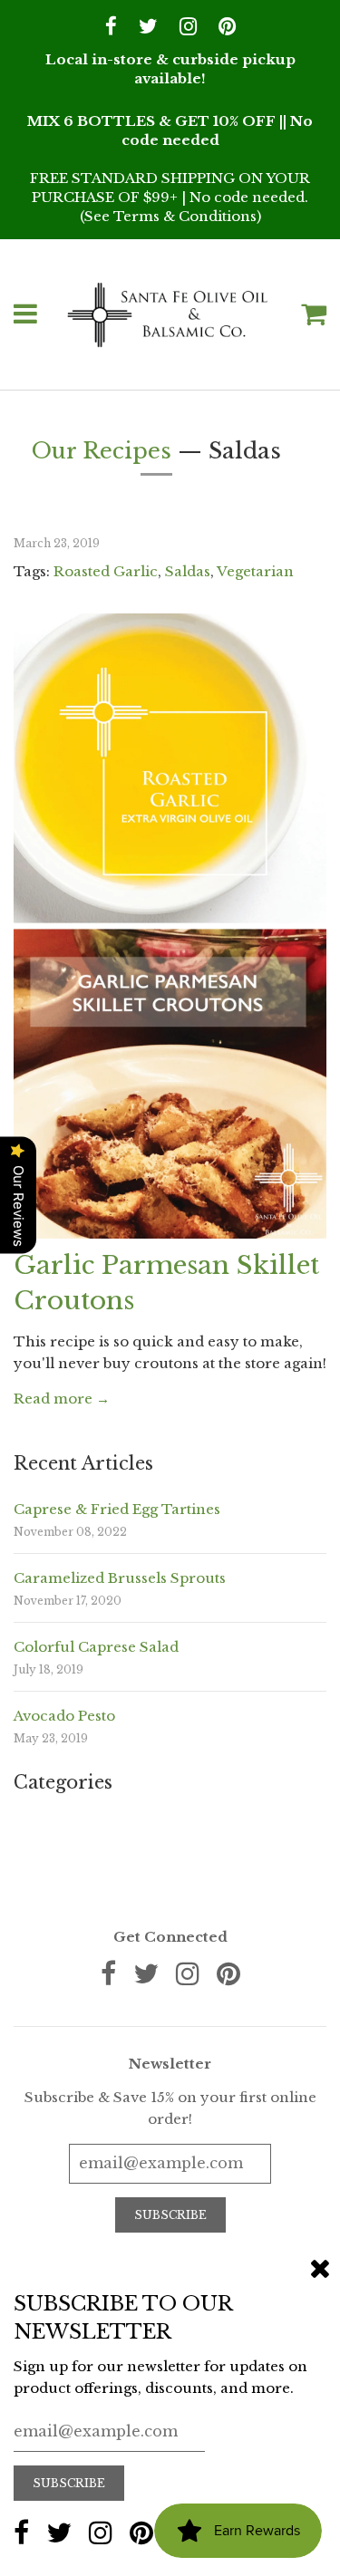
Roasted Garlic (106, 571)
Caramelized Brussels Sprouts (120, 1578)
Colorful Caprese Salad (96, 1647)
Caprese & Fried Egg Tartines (117, 1509)
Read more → (62, 1399)
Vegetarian (255, 571)
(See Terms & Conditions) (170, 216)
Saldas (188, 571)
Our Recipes (102, 451)
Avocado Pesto (64, 1716)
